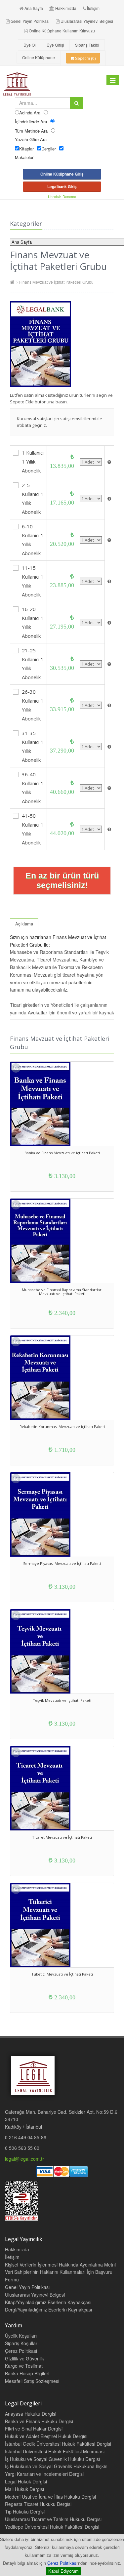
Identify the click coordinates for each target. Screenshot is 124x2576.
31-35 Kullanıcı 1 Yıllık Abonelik (33, 746)
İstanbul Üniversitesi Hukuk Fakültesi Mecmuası (55, 2451)
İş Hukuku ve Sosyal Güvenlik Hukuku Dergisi (52, 2459)
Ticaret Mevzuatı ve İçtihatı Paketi (62, 1837)
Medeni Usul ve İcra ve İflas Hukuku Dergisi (50, 2497)
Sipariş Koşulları (22, 2343)
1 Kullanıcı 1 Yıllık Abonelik (33, 462)
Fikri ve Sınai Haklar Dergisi (34, 2429)
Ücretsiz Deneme (62, 196)
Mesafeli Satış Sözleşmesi (32, 2381)
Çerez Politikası (62, 2563)
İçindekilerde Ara (31, 122)
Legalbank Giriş (62, 186)
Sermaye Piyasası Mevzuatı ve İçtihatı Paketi (62, 1563)
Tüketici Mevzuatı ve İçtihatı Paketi (62, 1974)
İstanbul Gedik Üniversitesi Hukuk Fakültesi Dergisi (58, 2444)
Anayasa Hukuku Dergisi (31, 2414)
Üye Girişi (55, 45)
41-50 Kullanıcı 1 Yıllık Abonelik (33, 829)
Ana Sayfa (34, 8)
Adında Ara (30, 113)
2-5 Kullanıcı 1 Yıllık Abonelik (33, 498)
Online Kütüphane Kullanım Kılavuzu (62, 31)
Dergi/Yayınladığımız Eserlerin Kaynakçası (48, 2310)
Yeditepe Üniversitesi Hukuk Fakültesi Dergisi (52, 2527)
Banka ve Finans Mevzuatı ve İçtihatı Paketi (62, 1153)
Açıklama (24, 924)
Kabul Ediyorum (63, 2571)
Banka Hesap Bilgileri (27, 2373)
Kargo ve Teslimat (24, 2366)
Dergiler (49, 149)
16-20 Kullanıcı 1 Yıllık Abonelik (33, 622)
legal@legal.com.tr (24, 2159)
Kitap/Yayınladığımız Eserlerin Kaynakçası (48, 2302)
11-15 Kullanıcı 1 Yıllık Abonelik (33, 581)
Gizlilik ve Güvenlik (24, 2358)
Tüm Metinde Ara (31, 131)
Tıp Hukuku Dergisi (25, 2512)
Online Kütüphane (39, 57)
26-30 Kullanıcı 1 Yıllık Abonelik (33, 705)
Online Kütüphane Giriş (62, 174)
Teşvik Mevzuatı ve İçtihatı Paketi (62, 1700)
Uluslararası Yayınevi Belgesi (87, 21)
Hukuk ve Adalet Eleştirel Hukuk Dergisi (46, 2436)
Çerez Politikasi (21, 2351)
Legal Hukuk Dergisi (26, 2481)
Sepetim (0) (85, 58)
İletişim (93, 8)
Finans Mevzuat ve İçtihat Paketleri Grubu (56, 282)
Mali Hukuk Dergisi (24, 2489)
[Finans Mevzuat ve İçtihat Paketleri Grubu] (62, 344)
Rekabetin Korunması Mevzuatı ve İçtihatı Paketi (62, 1427)
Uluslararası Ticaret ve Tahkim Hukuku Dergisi (53, 2519)
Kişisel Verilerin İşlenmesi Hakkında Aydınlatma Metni (60, 2265)
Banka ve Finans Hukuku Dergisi (39, 2421)
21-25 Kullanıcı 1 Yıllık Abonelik (33, 664)
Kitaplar (26, 149)
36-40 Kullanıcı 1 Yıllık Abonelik (33, 788)
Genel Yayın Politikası (30, 21)
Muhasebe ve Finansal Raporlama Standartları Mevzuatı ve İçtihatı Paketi (62, 1292)
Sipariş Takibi (87, 45)
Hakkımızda (66, 8)
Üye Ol (30, 45)
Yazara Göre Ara (31, 139)
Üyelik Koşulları (21, 2336)
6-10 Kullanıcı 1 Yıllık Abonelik (33, 540)
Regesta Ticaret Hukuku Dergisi (38, 2504)
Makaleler (24, 157)
